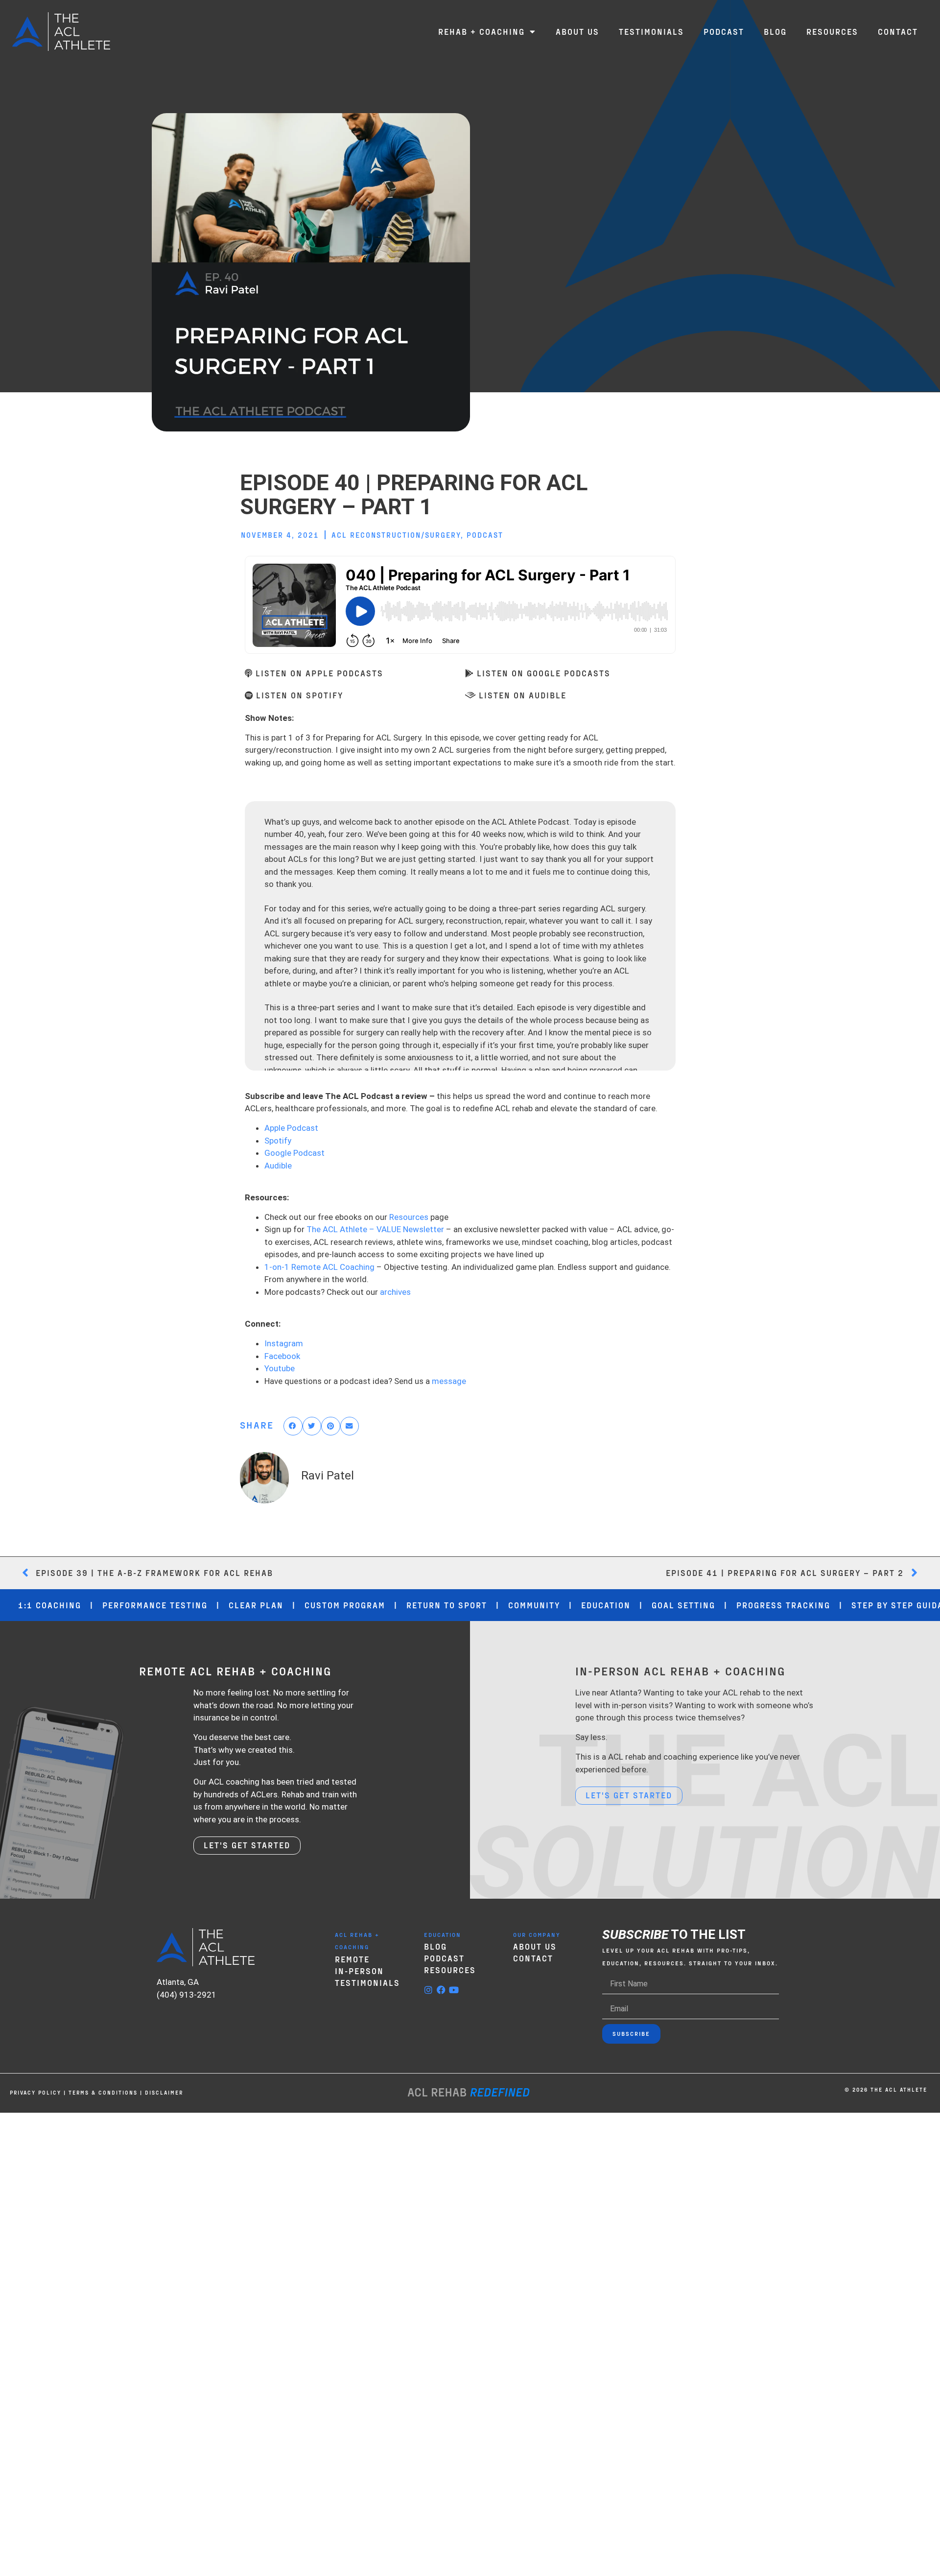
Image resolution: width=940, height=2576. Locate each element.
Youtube (280, 1368)
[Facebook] (441, 1990)
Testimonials (367, 1982)
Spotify (278, 1141)
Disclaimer (164, 2092)
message (449, 1381)
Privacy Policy (35, 2092)
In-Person (359, 1971)
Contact (533, 1958)
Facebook (282, 1356)
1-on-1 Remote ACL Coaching (319, 1267)
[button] (293, 1426)
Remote (352, 1959)
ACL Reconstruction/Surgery (396, 535)
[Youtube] (454, 1990)
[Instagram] (428, 1990)
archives (395, 1292)
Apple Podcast (291, 1128)
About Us (535, 1946)
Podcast (485, 535)
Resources (409, 1217)
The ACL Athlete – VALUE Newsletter (375, 1229)
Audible (278, 1166)
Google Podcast (294, 1153)
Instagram (284, 1343)
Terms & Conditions (103, 2092)
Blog (435, 1946)
